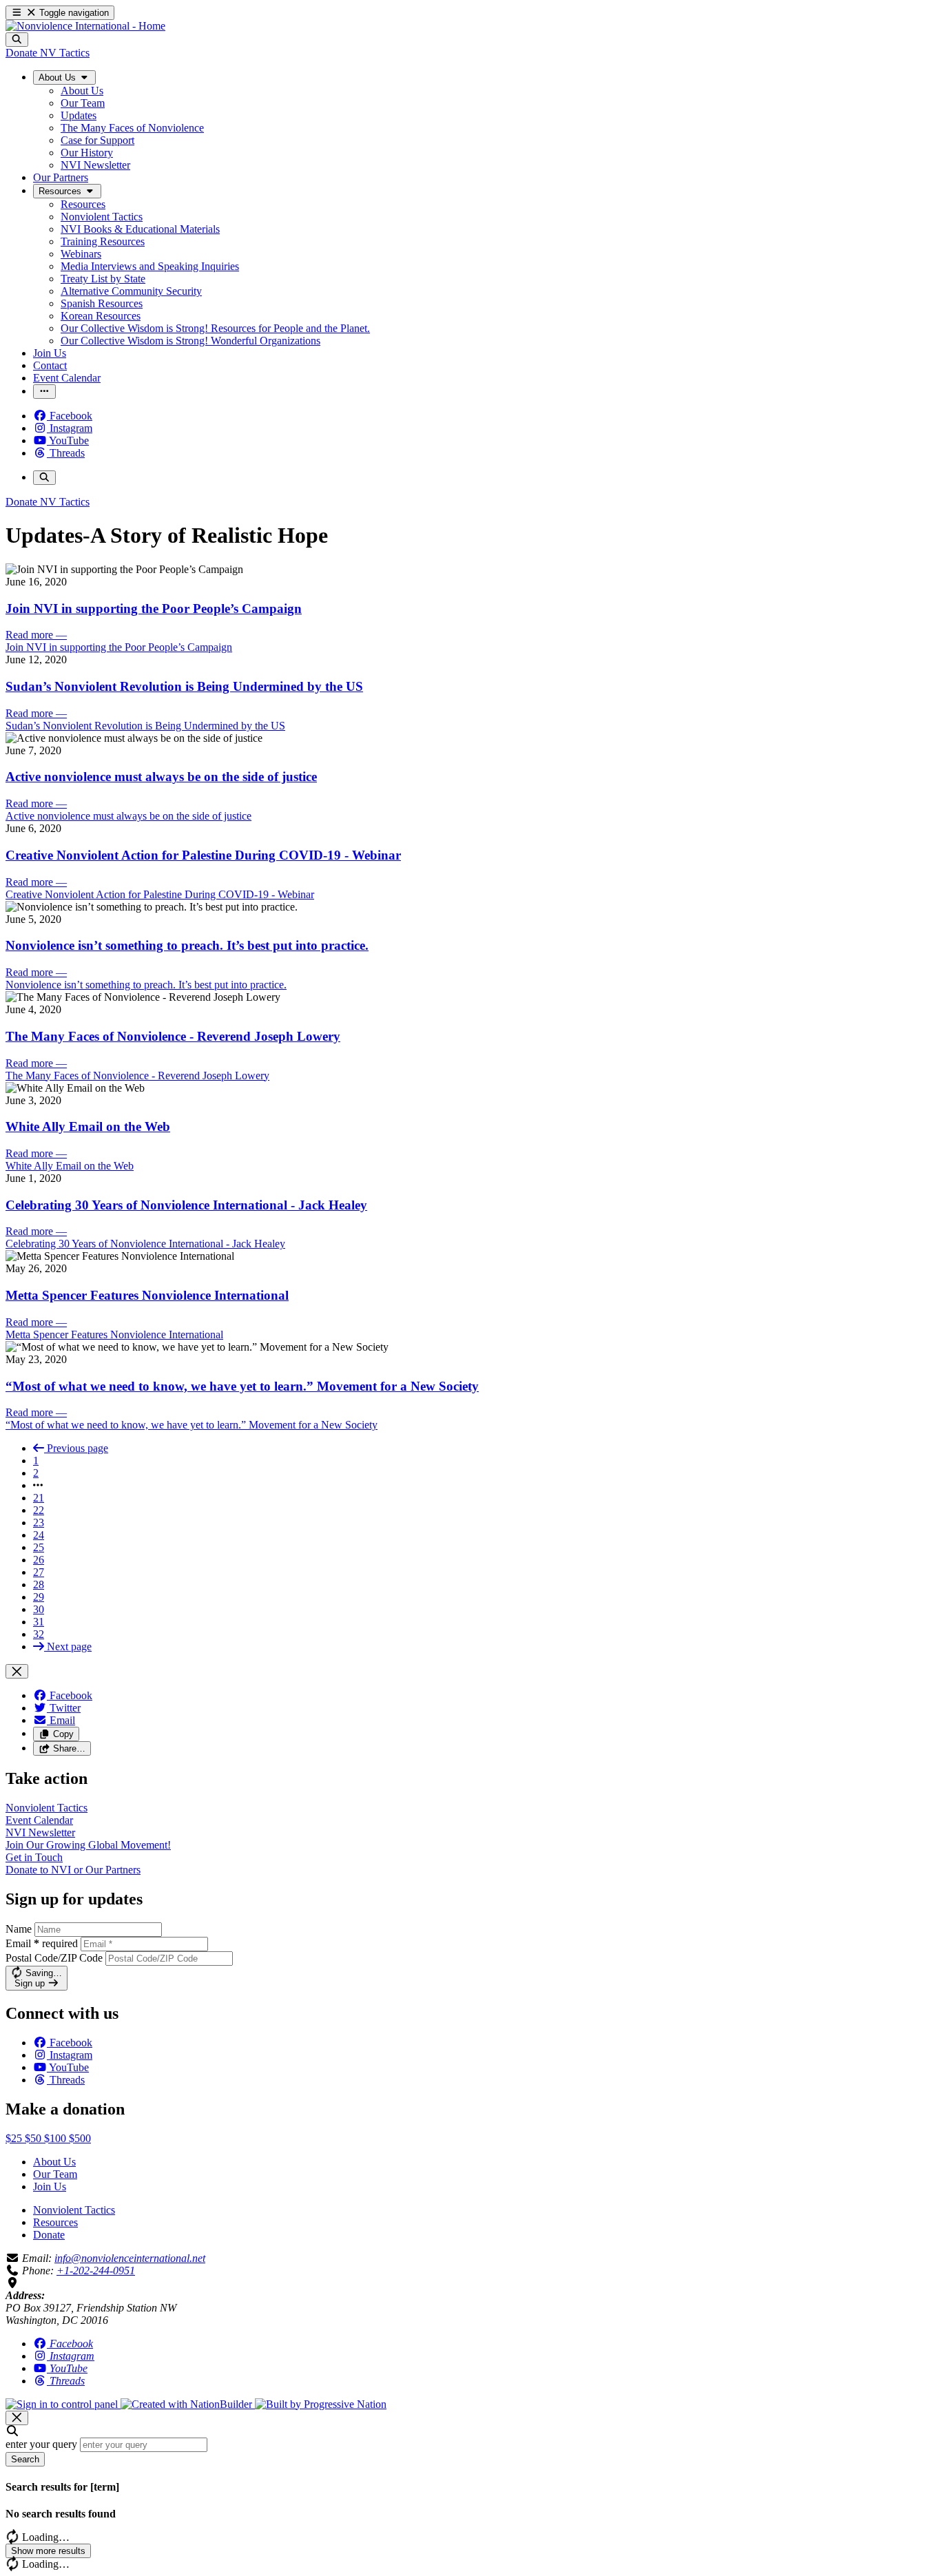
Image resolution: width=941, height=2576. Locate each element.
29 (39, 1597)
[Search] (17, 40)
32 (39, 1634)
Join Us (50, 2187)
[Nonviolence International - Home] (85, 26)
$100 (56, 2138)
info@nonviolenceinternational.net (130, 2258)
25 (39, 1547)
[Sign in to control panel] (63, 2404)
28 (39, 1585)
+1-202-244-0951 (96, 2271)
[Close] (17, 1671)
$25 (15, 2138)
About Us (54, 2162)
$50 (34, 2138)
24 (39, 1535)
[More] (44, 392)
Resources (55, 2222)
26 (39, 1560)
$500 (80, 2138)
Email (42, 1943)
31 (39, 1622)
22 (39, 1510)
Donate (49, 2235)
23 (39, 1523)
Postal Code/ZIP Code (54, 1958)
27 (39, 1572)
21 (39, 1498)
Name (19, 1929)
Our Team (55, 2174)
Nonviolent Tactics (74, 2210)
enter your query (41, 2444)
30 (39, 1609)
